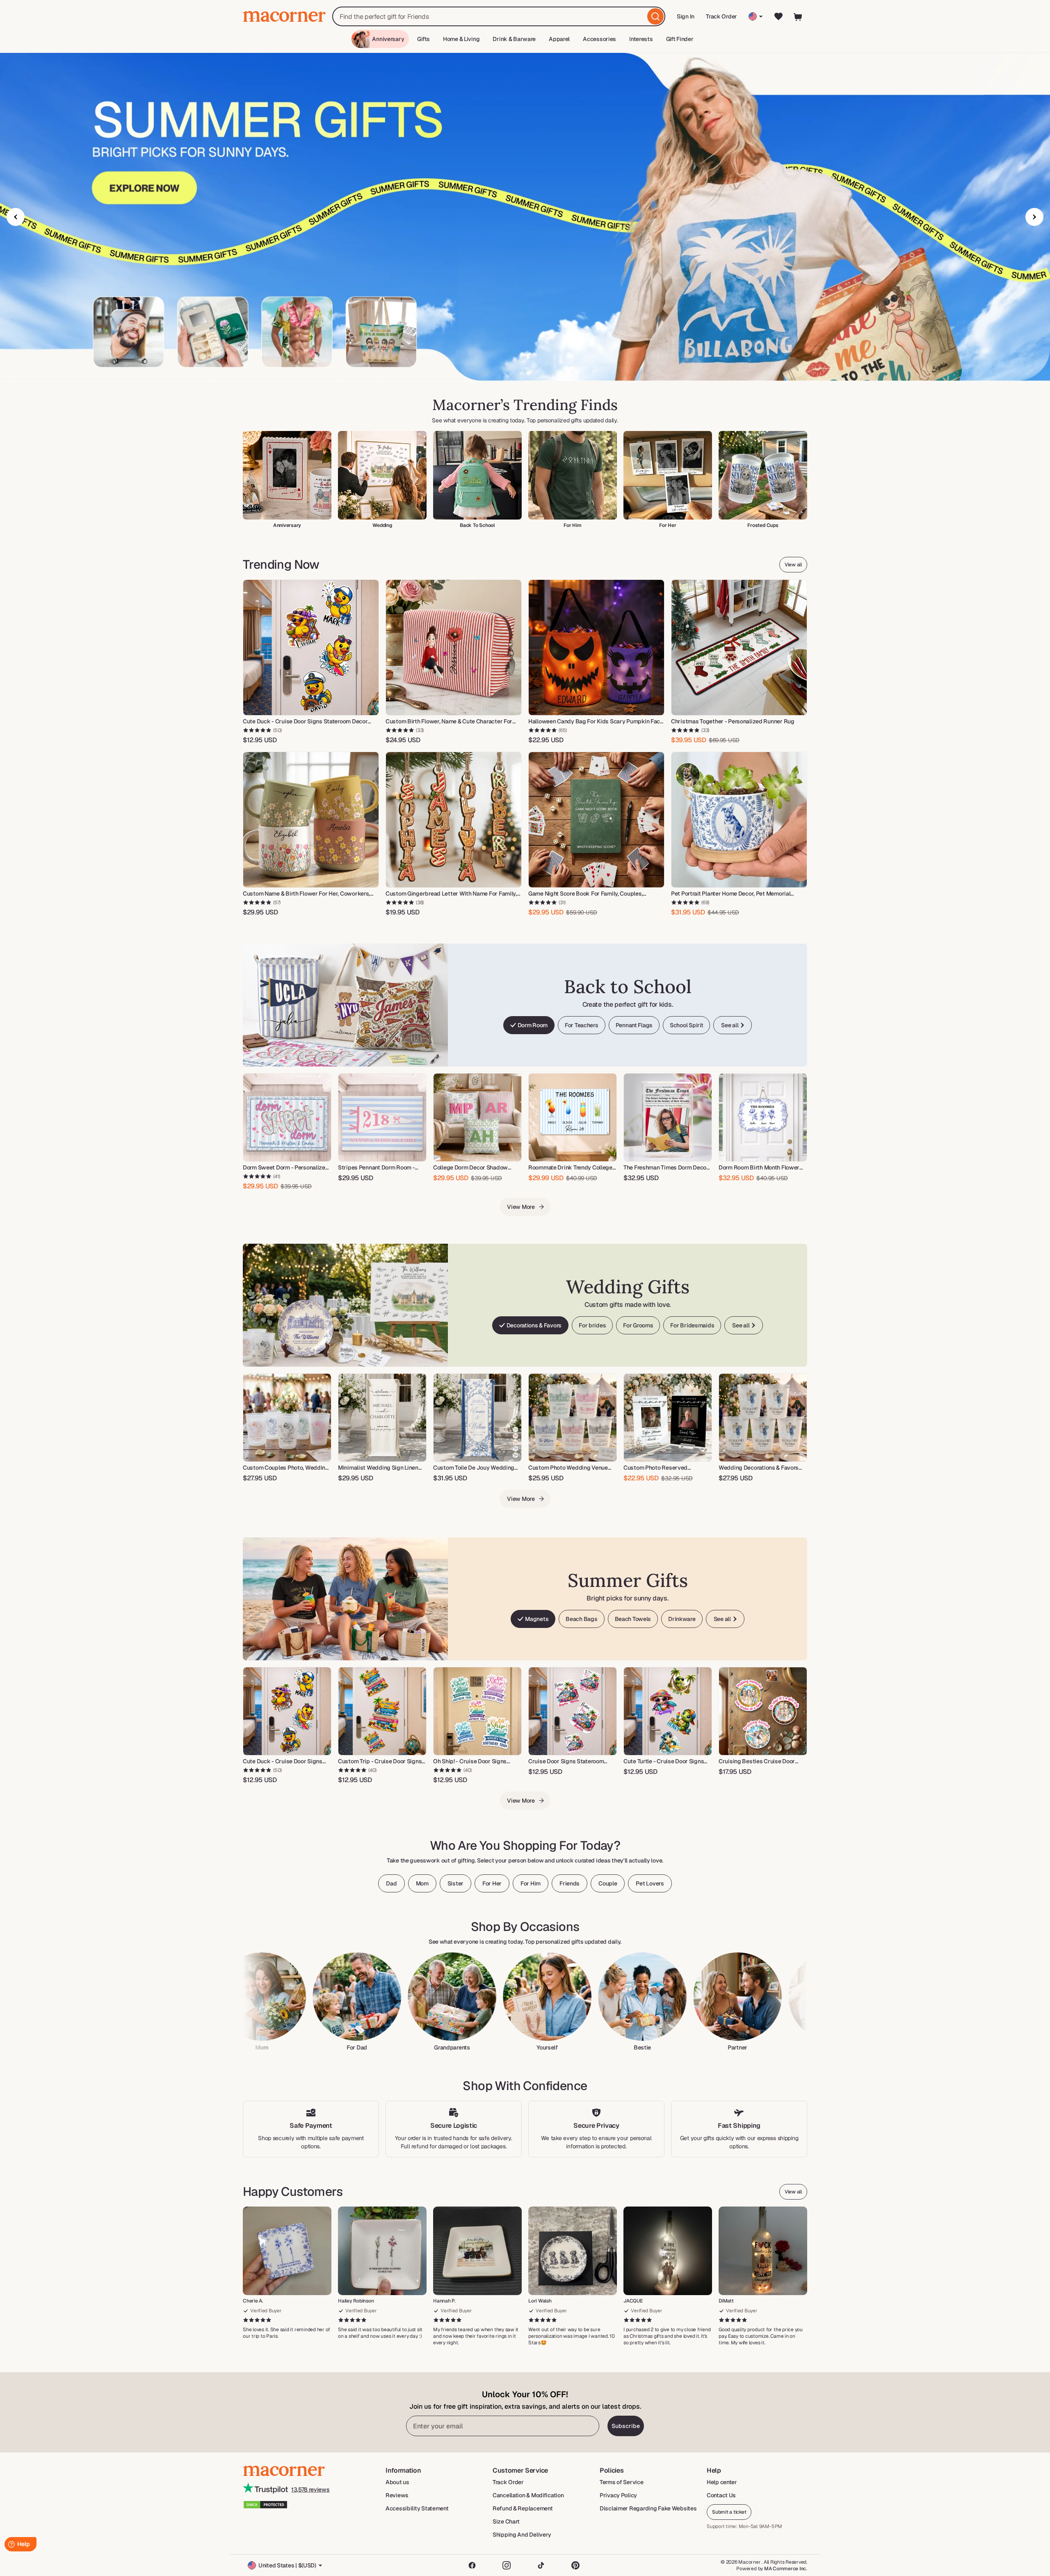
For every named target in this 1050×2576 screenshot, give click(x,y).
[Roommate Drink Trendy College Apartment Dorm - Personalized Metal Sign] (573, 1117)
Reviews (397, 2495)
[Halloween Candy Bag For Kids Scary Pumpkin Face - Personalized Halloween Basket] (596, 647)
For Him (531, 1883)
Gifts (423, 39)
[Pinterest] (575, 2565)
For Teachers (582, 1025)
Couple (608, 1883)
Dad (391, 1883)
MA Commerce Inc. (786, 2569)
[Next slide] (1034, 217)
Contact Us (721, 2495)
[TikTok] (541, 2565)
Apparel (559, 39)
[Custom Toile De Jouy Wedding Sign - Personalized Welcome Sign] (477, 1418)
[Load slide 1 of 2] (521, 373)
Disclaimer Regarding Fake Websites (648, 2508)
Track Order (721, 16)
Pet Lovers (650, 1883)
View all (793, 565)
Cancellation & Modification (528, 2495)
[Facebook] (472, 2565)
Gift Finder (680, 39)
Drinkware (682, 1619)
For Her (492, 1883)
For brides (592, 1325)
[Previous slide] (16, 217)
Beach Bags (581, 1619)
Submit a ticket (729, 2512)
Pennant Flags (634, 1025)
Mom (422, 1883)
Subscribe (626, 2426)
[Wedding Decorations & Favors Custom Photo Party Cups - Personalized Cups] (763, 1418)
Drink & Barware (514, 39)
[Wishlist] (778, 16)
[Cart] (798, 16)
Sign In (686, 19)
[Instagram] (507, 2565)
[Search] (655, 16)
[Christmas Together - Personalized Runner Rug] (739, 647)
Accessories (599, 39)
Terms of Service (622, 2482)
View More (521, 1207)
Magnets (537, 1619)
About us (397, 2482)
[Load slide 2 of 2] (529, 373)
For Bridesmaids (692, 1325)
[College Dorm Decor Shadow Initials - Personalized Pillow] (477, 1117)
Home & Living (461, 39)
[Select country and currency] (756, 16)
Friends (570, 1883)
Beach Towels (633, 1619)
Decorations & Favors (534, 1325)
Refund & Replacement (523, 2508)
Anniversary (388, 39)
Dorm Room (533, 1025)
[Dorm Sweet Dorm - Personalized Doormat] (287, 1117)
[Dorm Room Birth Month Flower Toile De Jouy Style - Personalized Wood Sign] (763, 1117)
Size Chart (506, 2521)
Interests (641, 39)
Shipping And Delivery (522, 2535)
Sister (455, 1883)
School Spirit (686, 1025)
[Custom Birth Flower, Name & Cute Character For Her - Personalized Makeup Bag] (454, 647)
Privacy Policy (618, 2495)
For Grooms (638, 1325)
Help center (722, 2482)
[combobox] (499, 16)
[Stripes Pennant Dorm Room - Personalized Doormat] (382, 1117)
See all (730, 1025)
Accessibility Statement (417, 2508)
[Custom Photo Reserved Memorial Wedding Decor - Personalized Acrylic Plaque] (668, 1418)
